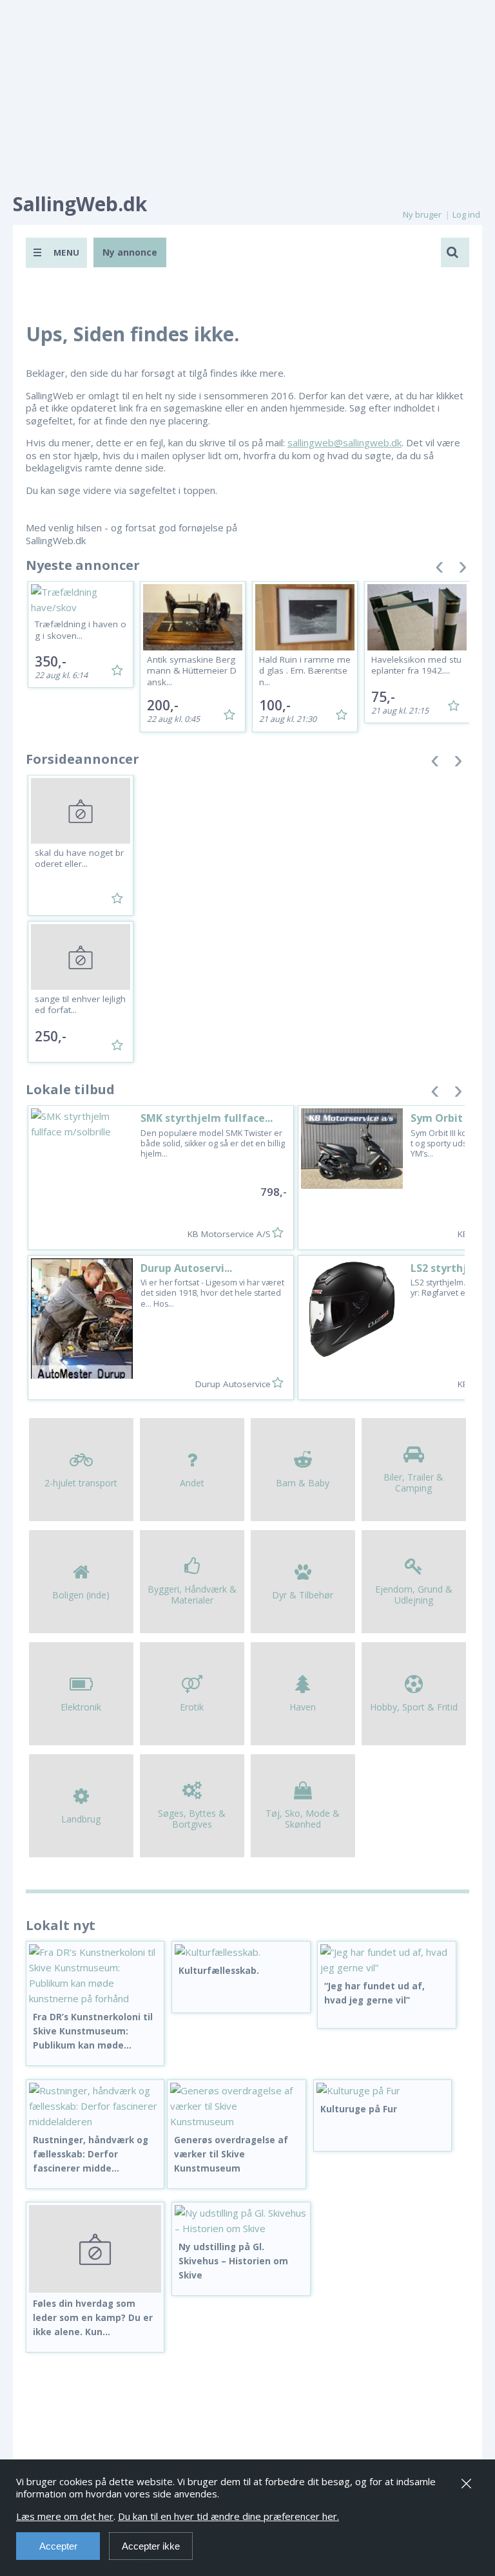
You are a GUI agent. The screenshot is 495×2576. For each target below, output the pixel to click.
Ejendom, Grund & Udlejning (414, 1595)
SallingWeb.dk (80, 204)
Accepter (58, 2546)
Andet (192, 1483)
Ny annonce (130, 252)
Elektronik (81, 1707)
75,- (383, 697)
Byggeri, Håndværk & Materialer (192, 1595)
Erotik (192, 1707)
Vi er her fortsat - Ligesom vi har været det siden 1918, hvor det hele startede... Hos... (212, 1293)
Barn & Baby (303, 1483)
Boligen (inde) (81, 1595)
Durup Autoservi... (186, 1268)
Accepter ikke (151, 2546)
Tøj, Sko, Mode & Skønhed (303, 1819)
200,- (163, 705)
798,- (274, 1192)
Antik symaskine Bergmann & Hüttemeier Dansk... (192, 671)
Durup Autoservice (233, 1384)
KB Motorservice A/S (229, 1234)
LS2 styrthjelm (449, 1268)
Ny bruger (422, 214)
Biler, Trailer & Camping (413, 1482)
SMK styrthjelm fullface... (207, 1118)
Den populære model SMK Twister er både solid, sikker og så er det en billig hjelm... (213, 1144)
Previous (440, 570)
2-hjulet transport (81, 1483)
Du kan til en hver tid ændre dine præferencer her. (228, 2516)
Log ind (466, 214)
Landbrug (81, 1819)
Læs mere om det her (65, 2516)
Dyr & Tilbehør (303, 1595)
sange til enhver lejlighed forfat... (80, 1005)
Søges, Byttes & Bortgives (192, 1819)
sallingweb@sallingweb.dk (345, 442)
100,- (275, 705)
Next (463, 570)
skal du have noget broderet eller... (79, 858)
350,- (51, 661)
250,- (51, 1036)
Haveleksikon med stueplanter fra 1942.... (416, 665)
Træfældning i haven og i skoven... (81, 630)
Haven (303, 1707)
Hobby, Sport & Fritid (414, 1707)
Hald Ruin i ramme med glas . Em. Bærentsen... (305, 671)
